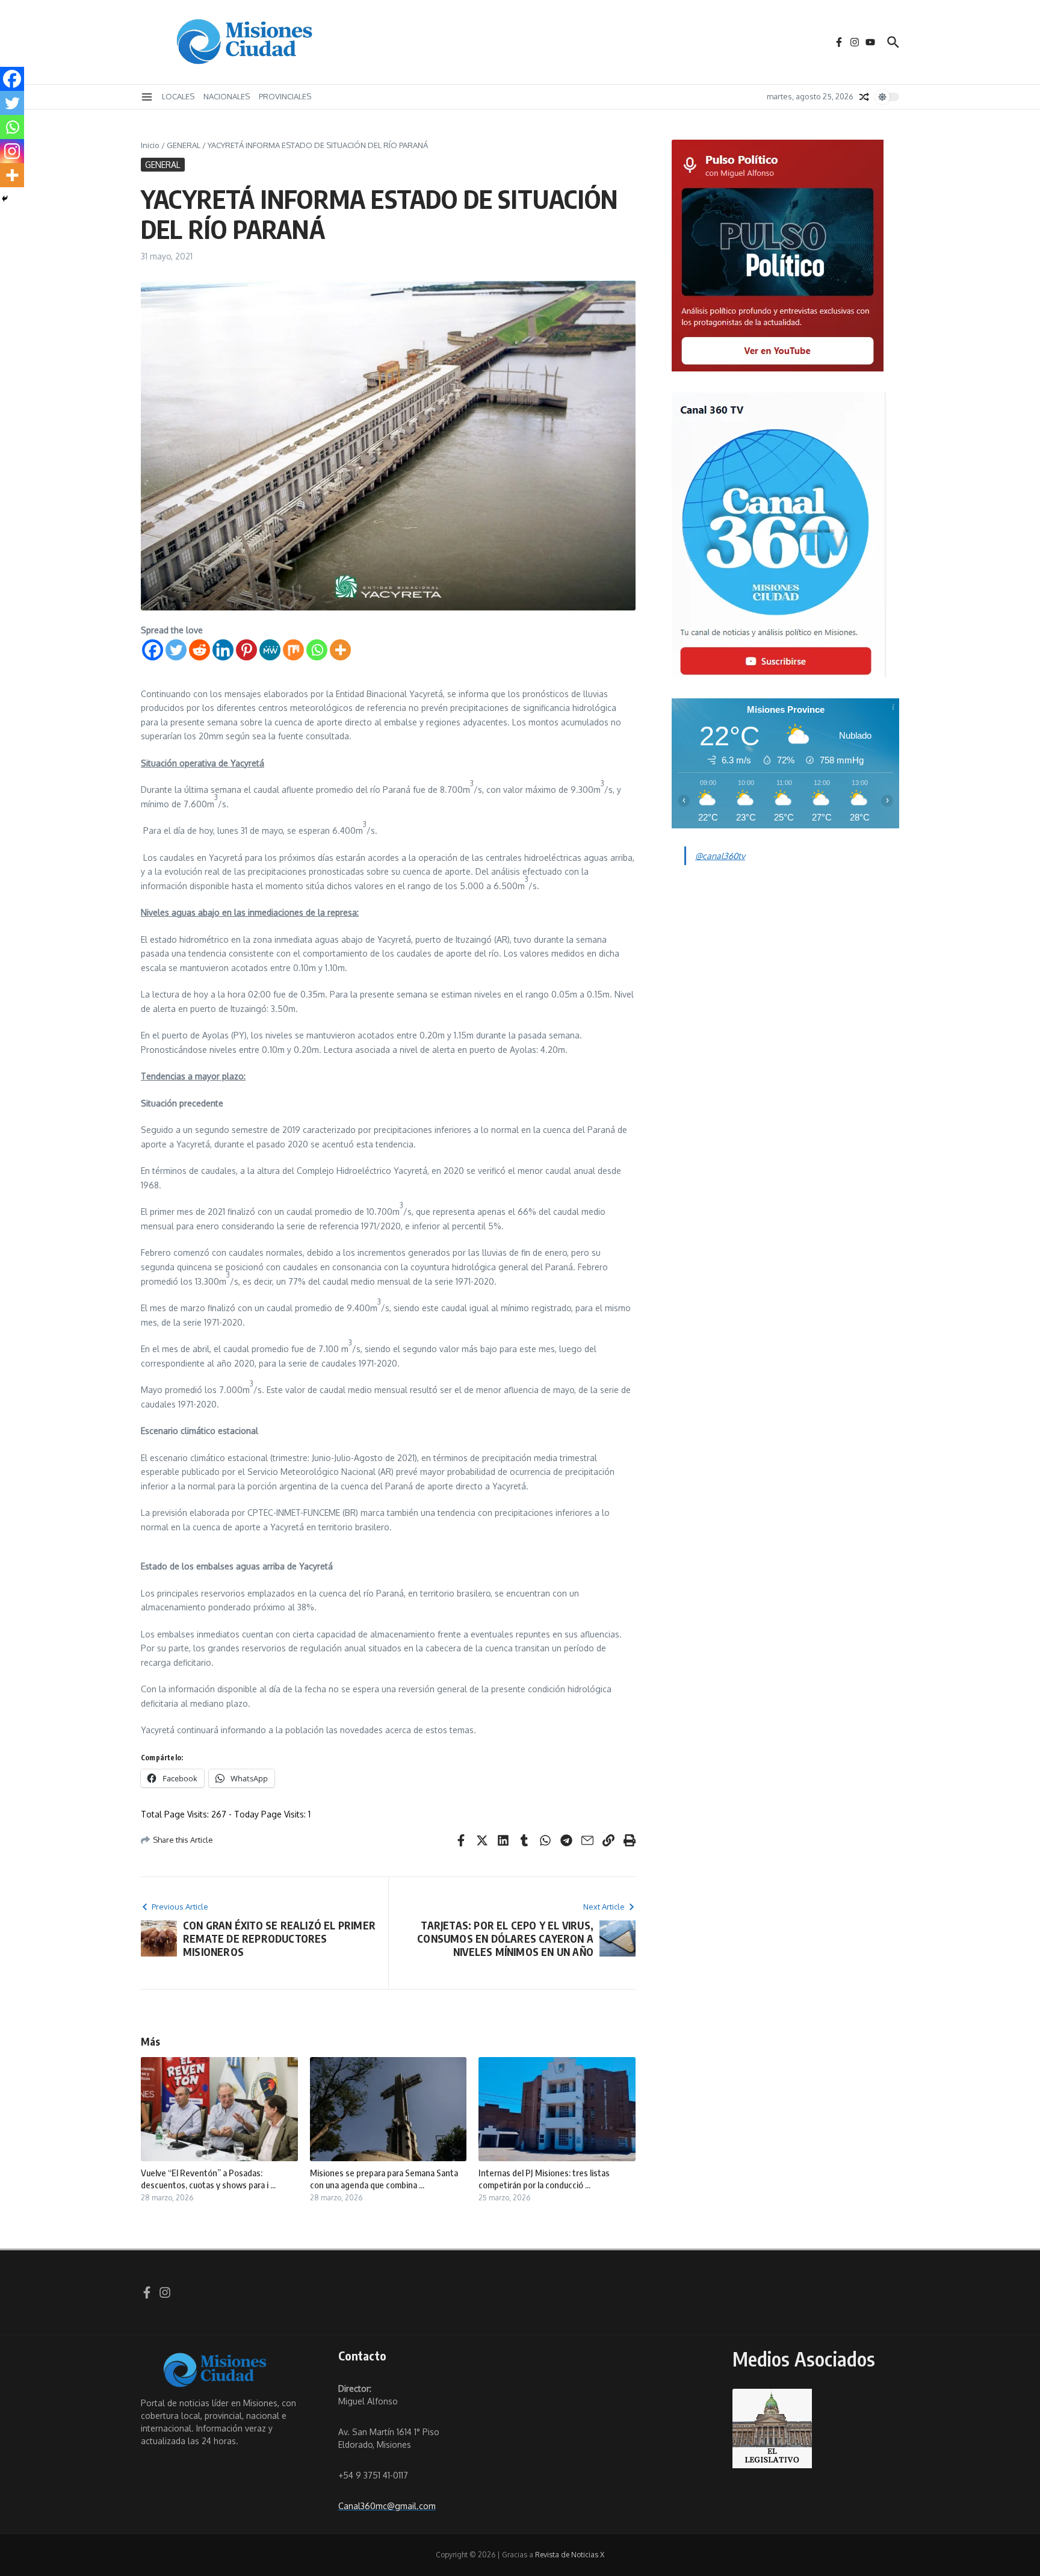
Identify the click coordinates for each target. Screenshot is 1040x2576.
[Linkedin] (223, 650)
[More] (340, 650)
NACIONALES (227, 96)
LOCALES (178, 96)
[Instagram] (12, 151)
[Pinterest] (246, 650)
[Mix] (293, 650)
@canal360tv (720, 856)
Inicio (150, 145)
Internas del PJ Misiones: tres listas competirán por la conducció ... (544, 2179)
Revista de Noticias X (570, 2555)
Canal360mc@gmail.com (387, 2506)
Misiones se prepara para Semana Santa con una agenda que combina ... (384, 2179)
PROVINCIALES (285, 96)
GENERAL (184, 145)
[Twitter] (176, 650)
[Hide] (5, 199)
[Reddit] (200, 650)
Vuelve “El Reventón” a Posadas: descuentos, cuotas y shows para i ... (208, 2179)
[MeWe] (270, 650)
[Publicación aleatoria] (864, 97)
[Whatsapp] (317, 650)
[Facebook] (153, 650)
